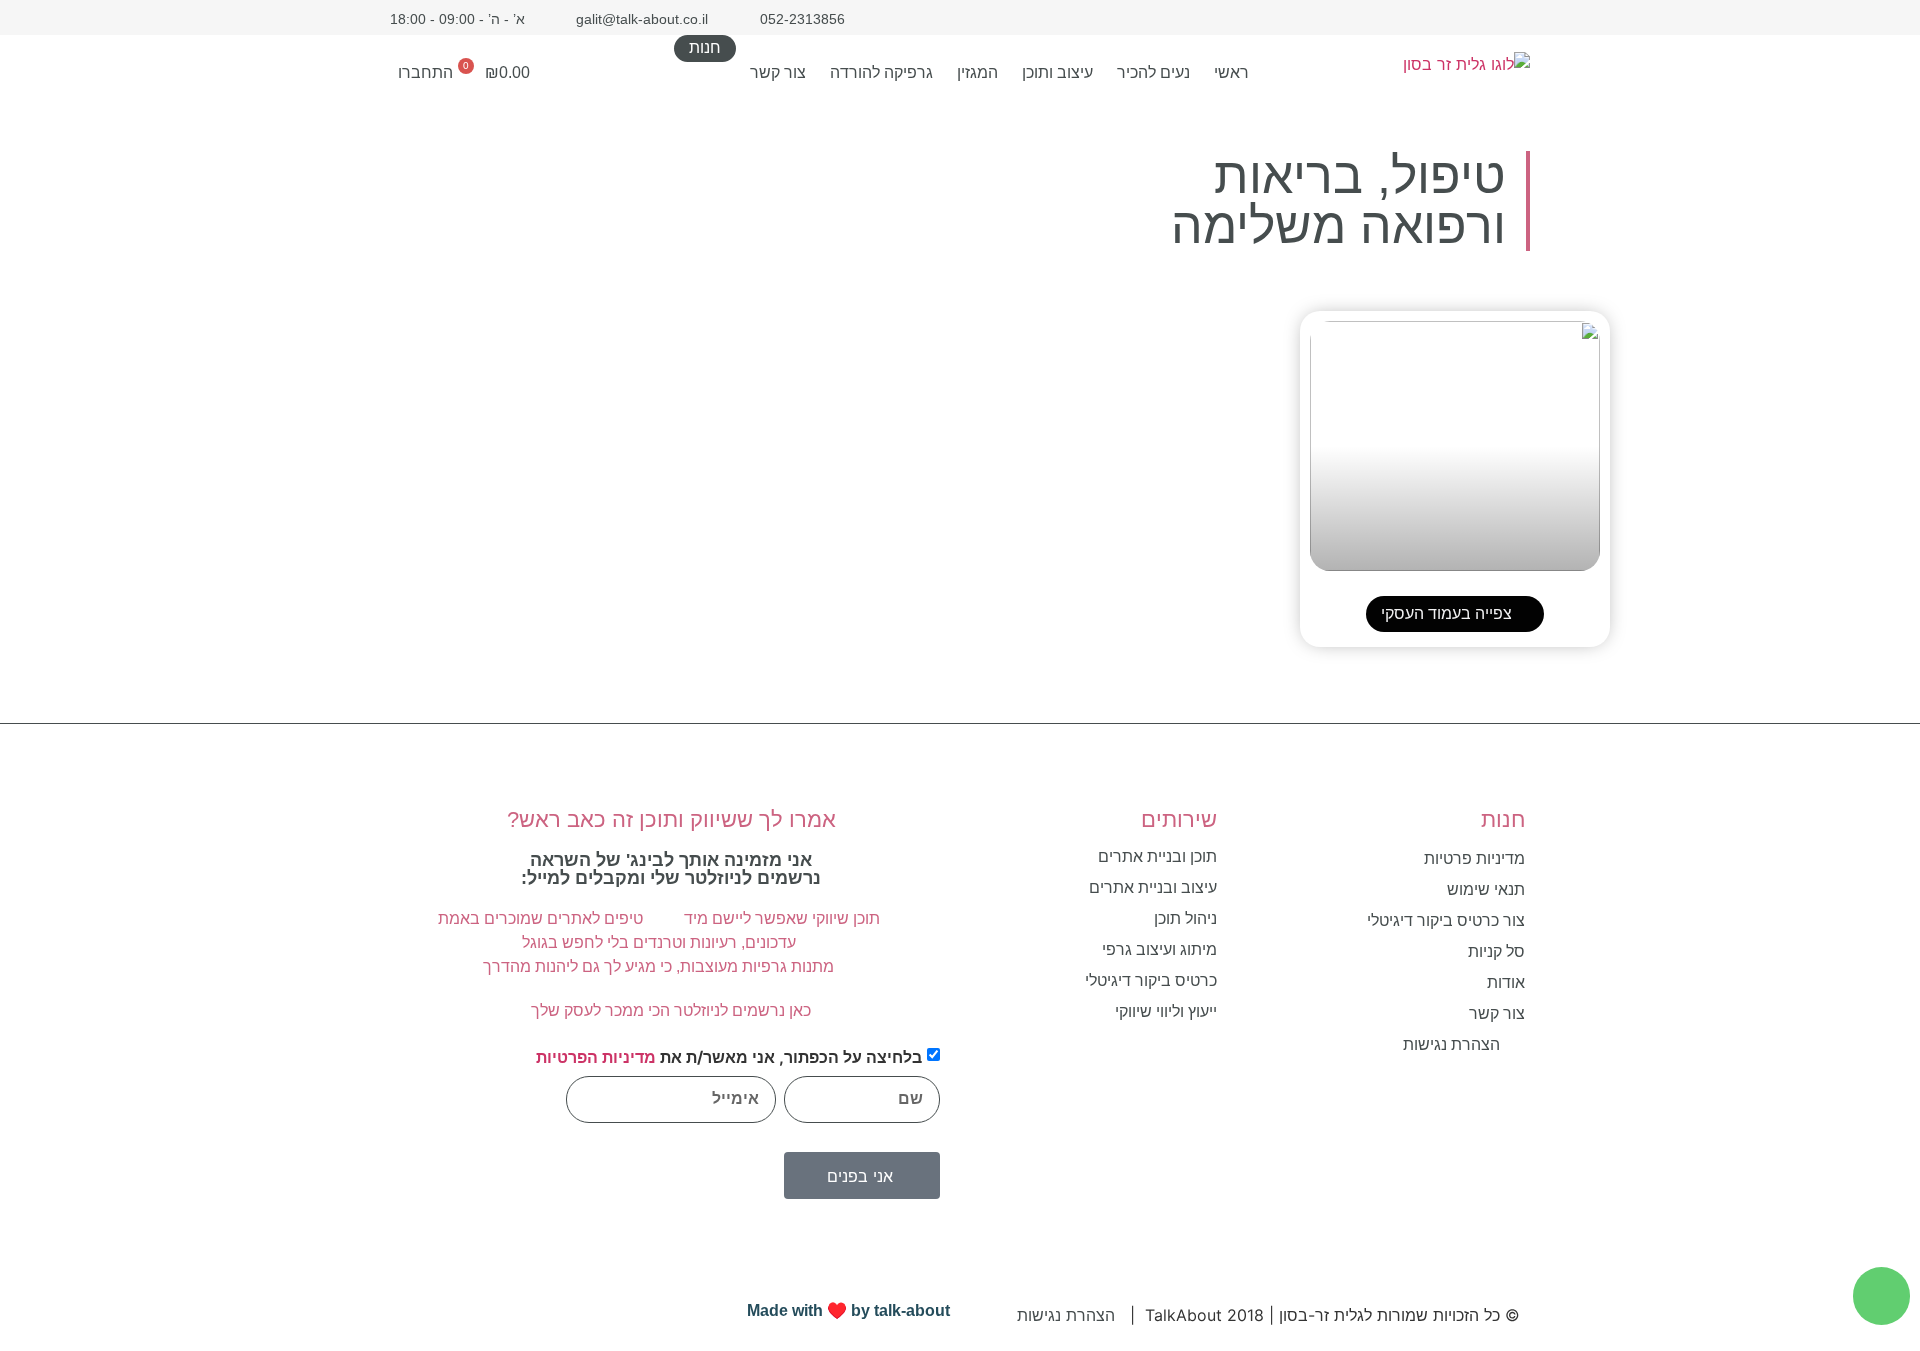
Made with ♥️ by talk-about (848, 1310)
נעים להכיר (1153, 72)
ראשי (1231, 72)
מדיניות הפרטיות (596, 1057)
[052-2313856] (1881, 1296)
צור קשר (778, 72)
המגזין (977, 72)
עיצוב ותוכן (1057, 72)
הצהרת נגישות (1066, 1315)
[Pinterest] (1447, 17)
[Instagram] (1482, 17)
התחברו (425, 72)
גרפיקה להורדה (881, 72)
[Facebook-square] (1517, 17)
